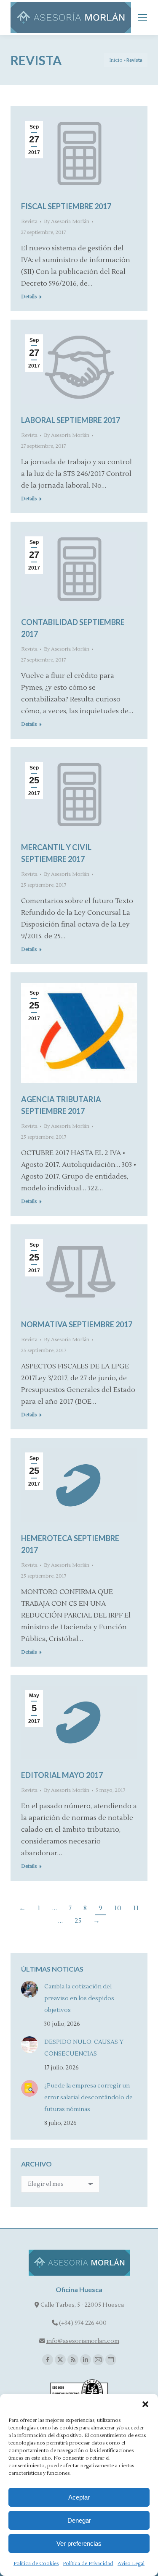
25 (78, 1921)
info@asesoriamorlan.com (83, 2341)
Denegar (79, 2520)
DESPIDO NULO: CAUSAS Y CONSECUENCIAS (84, 2048)
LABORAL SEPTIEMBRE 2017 (71, 420)
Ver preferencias (79, 2543)
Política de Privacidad (88, 2564)
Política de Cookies (36, 2564)
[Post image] (29, 1989)
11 (136, 1908)
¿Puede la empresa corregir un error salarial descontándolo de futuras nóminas (88, 2098)
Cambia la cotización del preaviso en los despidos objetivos (79, 1998)
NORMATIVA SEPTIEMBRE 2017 (77, 1324)
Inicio (116, 60)
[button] (145, 2404)
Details (29, 297)
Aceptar (79, 2497)
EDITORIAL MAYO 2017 (62, 1775)
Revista (29, 222)
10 (118, 1908)
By (67, 222)
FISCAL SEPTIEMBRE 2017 (66, 206)
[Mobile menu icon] (142, 17)
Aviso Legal (131, 2564)
